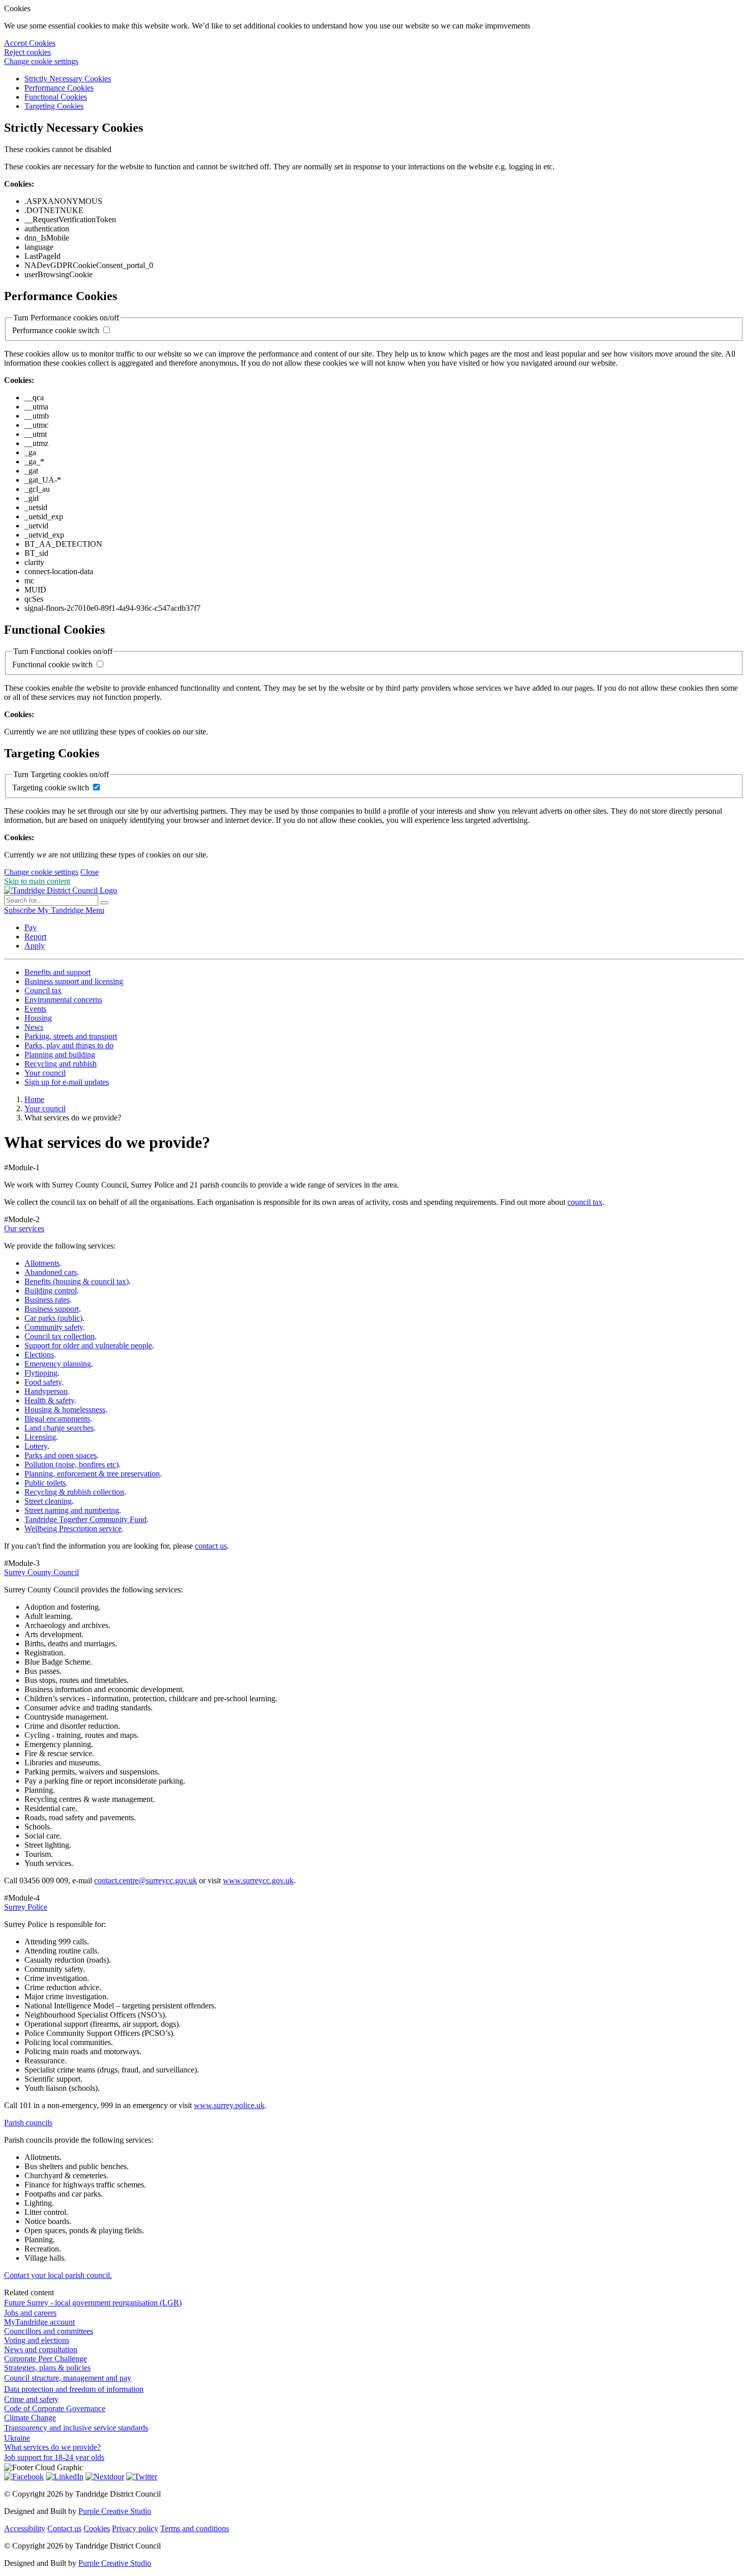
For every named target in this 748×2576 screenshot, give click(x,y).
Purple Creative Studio (115, 2511)
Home (34, 1099)
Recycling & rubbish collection (74, 1492)
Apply (35, 946)
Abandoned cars (51, 1272)
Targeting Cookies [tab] (54, 106)
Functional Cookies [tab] (56, 97)
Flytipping (41, 1373)
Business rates (47, 1300)
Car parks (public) (53, 1318)
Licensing (40, 1437)
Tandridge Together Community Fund (85, 1519)
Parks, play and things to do (69, 1045)
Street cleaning (48, 1501)
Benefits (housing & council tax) (77, 1281)
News (34, 1027)
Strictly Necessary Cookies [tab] (68, 79)
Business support (52, 1309)
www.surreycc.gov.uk (258, 1881)
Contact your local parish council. (58, 2275)
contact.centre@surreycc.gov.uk (146, 1881)
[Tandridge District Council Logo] (61, 890)
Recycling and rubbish (61, 1064)
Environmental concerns (63, 1000)
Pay (31, 927)
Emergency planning (58, 1364)
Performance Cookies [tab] (59, 88)
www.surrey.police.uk (229, 2105)
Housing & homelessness (65, 1410)
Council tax (43, 990)
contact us (211, 1546)
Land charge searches (59, 1428)
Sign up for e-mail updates (67, 1082)
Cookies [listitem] (97, 2528)
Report (35, 937)
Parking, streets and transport (71, 1036)
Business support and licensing (74, 981)
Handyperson (46, 1391)
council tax (585, 1202)
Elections (39, 1355)
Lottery (36, 1446)
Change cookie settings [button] (41, 61)
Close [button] (90, 872)
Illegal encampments (57, 1419)
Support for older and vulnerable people (88, 1345)
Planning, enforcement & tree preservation (92, 1474)
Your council (45, 1073)
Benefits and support (57, 972)
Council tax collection (60, 1336)
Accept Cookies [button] (30, 43)
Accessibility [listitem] (25, 2528)
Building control (51, 1291)
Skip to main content (37, 881)
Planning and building (60, 1055)
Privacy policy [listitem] (135, 2528)
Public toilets (45, 1483)
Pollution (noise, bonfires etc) (71, 1464)
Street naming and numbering (72, 1510)
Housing (38, 1018)
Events (35, 1009)
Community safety (54, 1327)
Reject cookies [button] (27, 52)
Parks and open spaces (61, 1455)
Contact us (64, 2528)
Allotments (42, 1263)
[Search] (104, 903)
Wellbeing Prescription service (73, 1529)
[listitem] (21, 910)
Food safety (43, 1382)
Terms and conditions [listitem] (195, 2528)
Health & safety (49, 1400)
